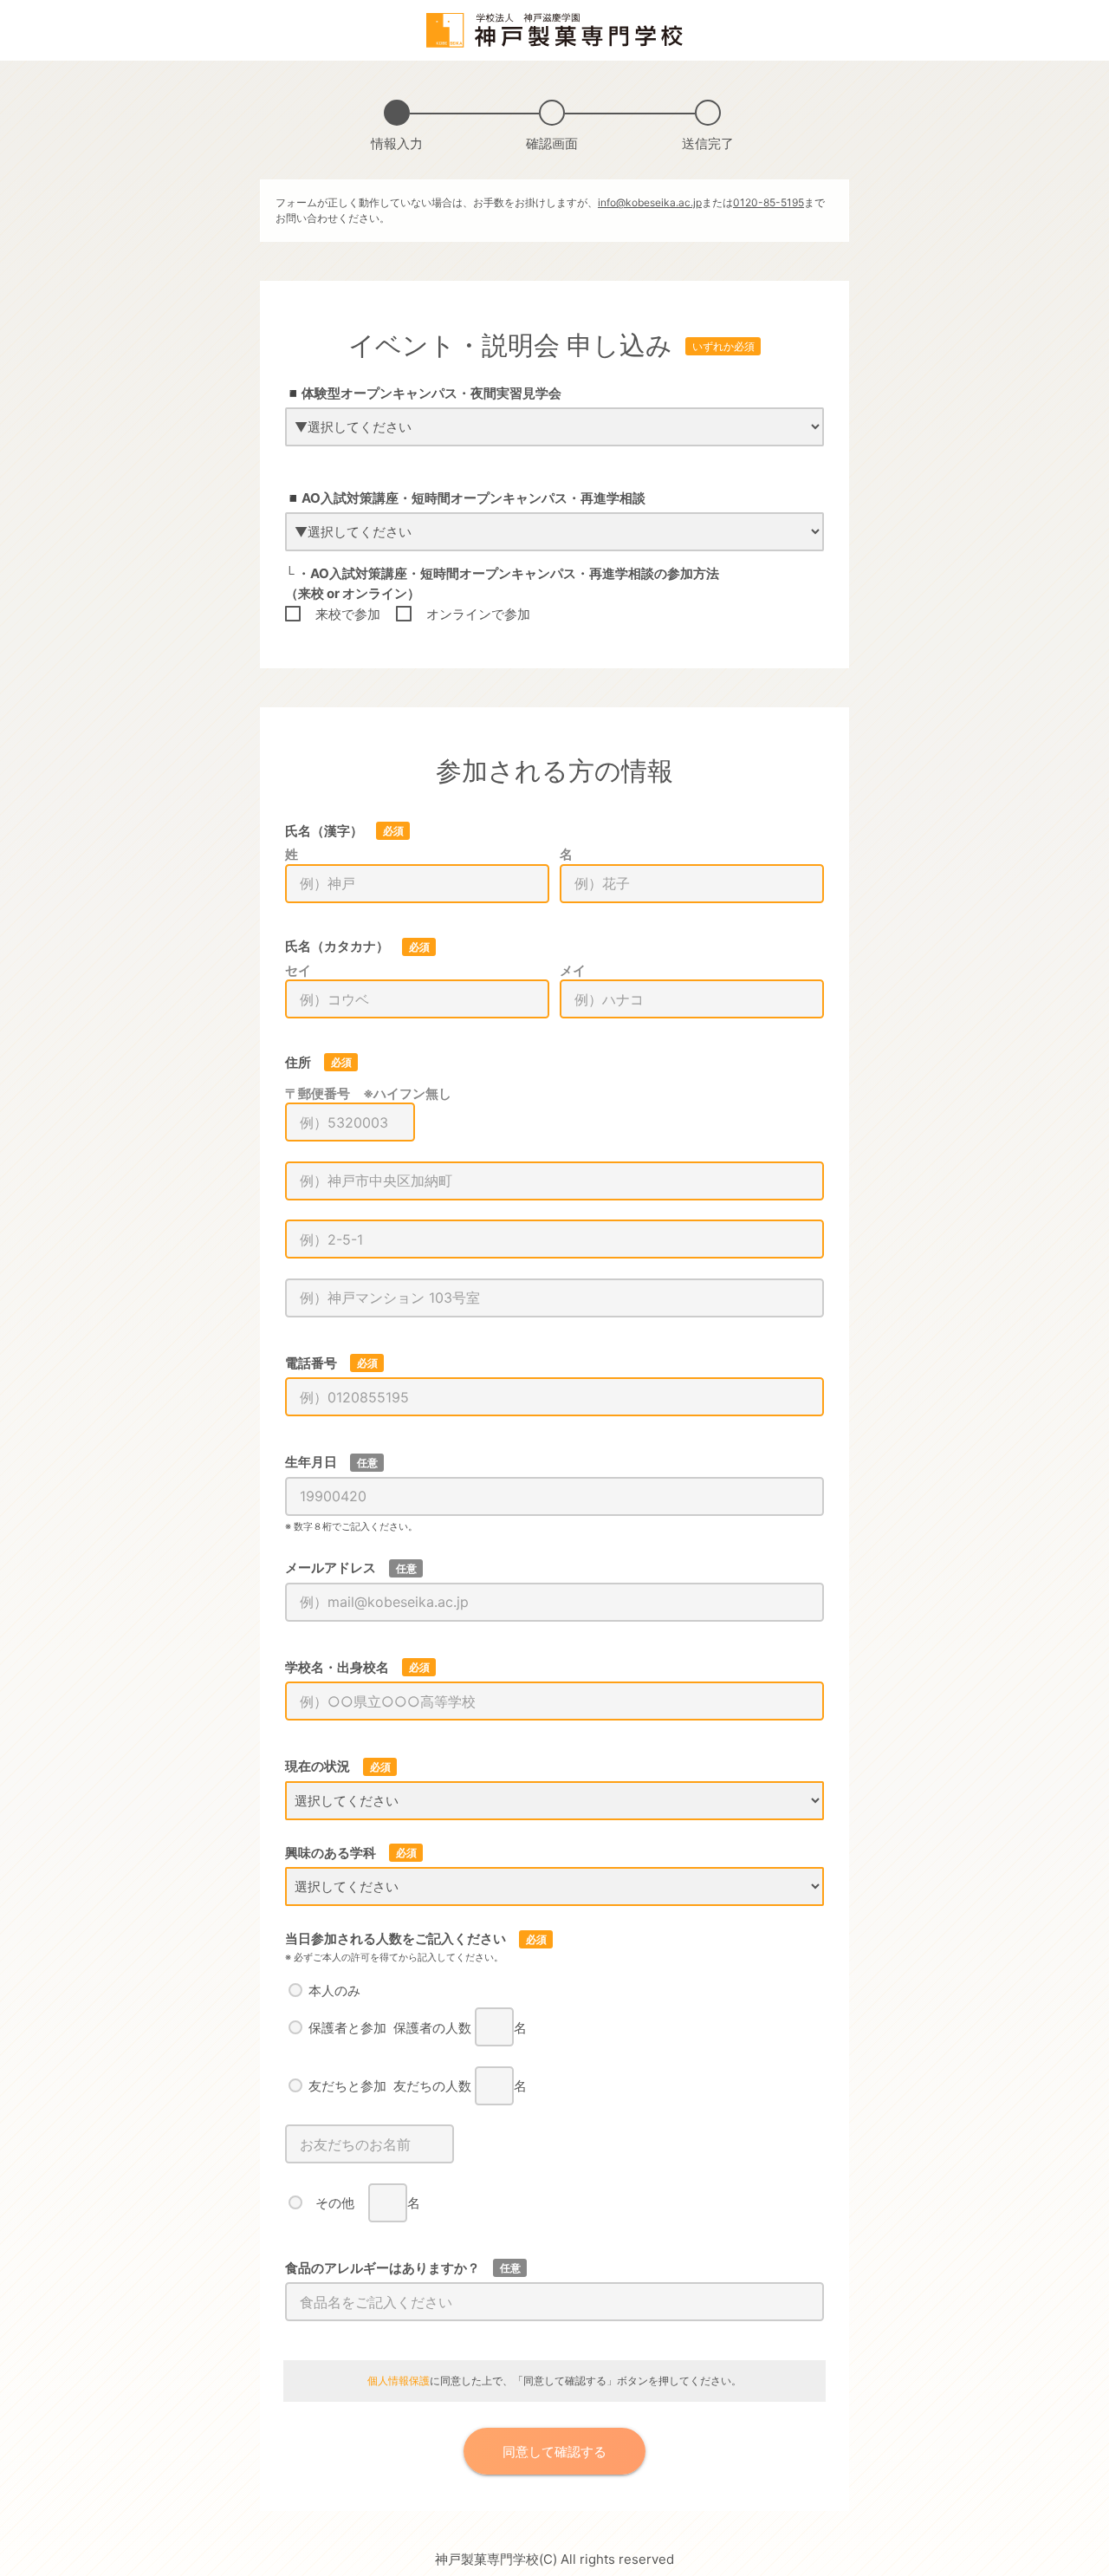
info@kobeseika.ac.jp (650, 202)
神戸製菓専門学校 (487, 2559)
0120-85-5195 (769, 202)
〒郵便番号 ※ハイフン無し (368, 1093)
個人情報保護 (399, 2381)
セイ (298, 970)
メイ (573, 970)
